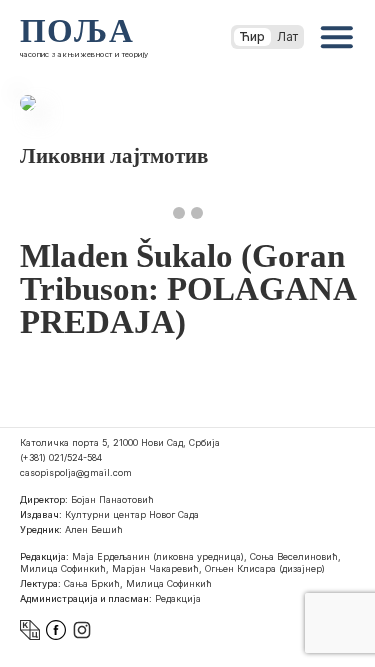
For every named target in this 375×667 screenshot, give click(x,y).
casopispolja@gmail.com (76, 472)
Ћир (252, 36)
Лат (287, 36)
